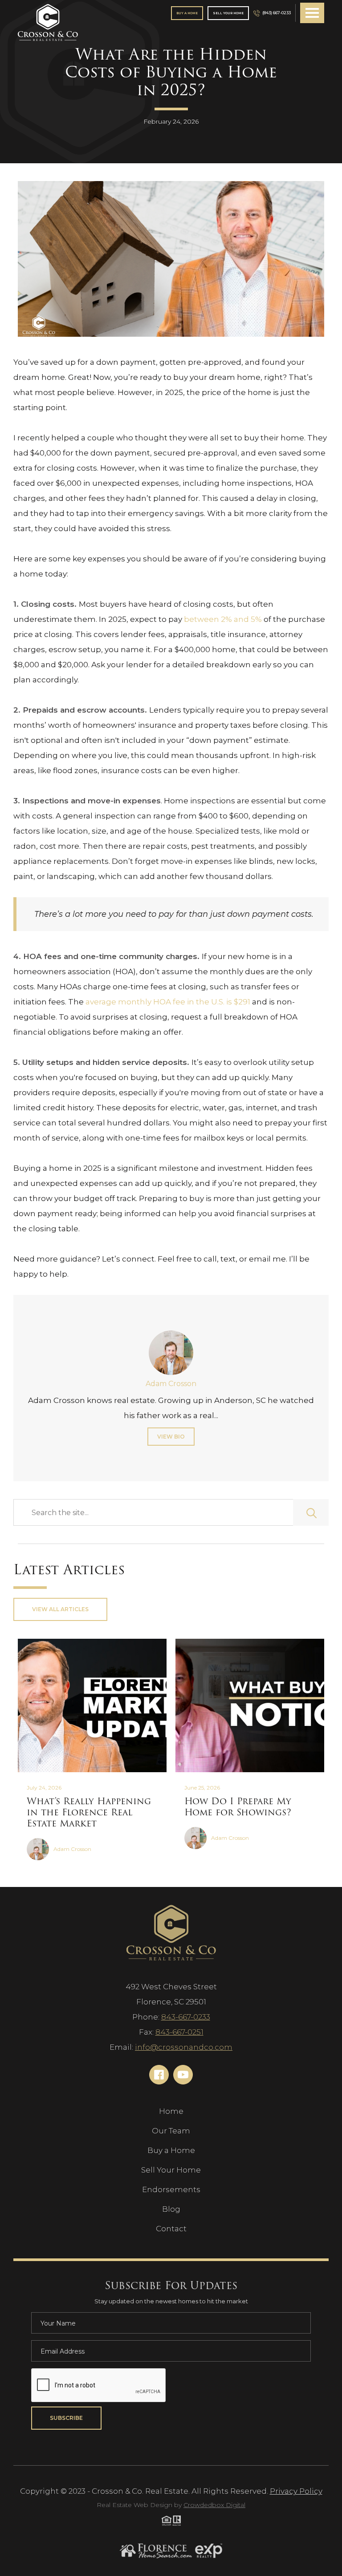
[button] (312, 13)
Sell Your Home (228, 13)
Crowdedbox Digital (214, 2505)
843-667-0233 (186, 2017)
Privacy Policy (296, 2491)
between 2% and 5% (223, 619)
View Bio (171, 1437)
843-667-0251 (179, 2032)
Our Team (171, 2131)
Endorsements (171, 2189)
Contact (171, 2229)
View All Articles (60, 1609)
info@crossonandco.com (184, 2047)
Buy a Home (171, 2150)
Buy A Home (187, 13)
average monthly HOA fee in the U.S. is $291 (168, 1002)
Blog (171, 2209)
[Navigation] (48, 23)
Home (171, 2111)
